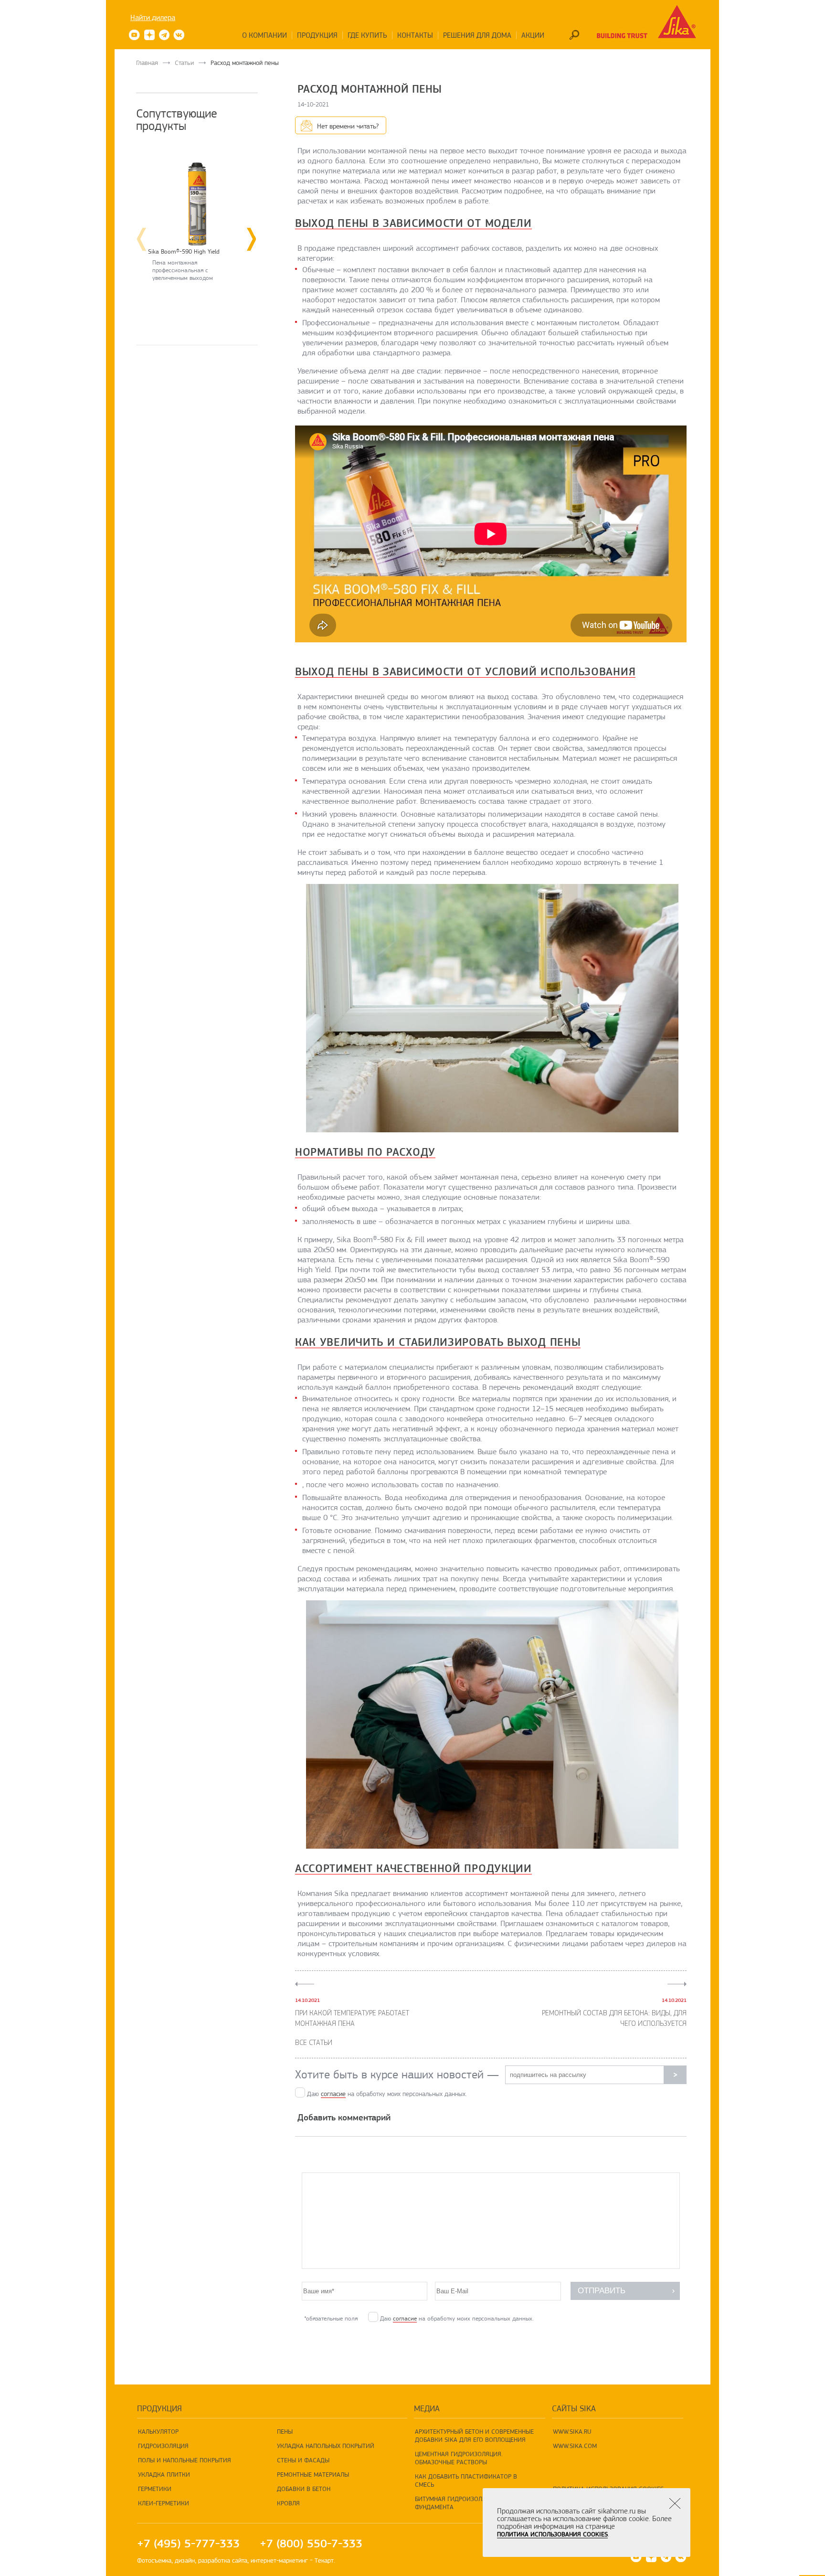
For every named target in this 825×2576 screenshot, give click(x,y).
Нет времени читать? (348, 126)
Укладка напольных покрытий (326, 2446)
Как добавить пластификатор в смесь (466, 2480)
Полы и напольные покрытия (185, 2460)
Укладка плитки (164, 2474)
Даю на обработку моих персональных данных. (387, 2094)
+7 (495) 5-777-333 (188, 2544)
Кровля (288, 2503)
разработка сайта (223, 2560)
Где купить (367, 35)
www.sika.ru (572, 2431)
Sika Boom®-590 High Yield (184, 251)
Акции (533, 35)
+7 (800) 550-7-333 (311, 2544)
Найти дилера (153, 18)
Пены (285, 2431)
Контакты (415, 35)
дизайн (185, 2560)
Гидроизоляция (163, 2446)
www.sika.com (575, 2446)
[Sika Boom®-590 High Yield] (197, 194)
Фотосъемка (154, 2560)
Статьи (184, 63)
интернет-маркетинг (279, 2560)
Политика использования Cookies (552, 2534)
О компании (264, 35)
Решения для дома (477, 35)
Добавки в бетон (304, 2489)
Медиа (427, 2408)
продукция (159, 2408)
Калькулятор (158, 2431)
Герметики (155, 2489)
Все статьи (314, 2043)
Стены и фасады (303, 2460)
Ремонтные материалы (313, 2474)
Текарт (324, 2560)
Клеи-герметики (164, 2503)
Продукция (317, 35)
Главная (147, 63)
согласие (333, 2094)
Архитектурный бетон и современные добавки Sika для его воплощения (474, 2435)
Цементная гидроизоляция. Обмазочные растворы (459, 2458)
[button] (253, 239)
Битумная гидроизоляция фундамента (456, 2503)
